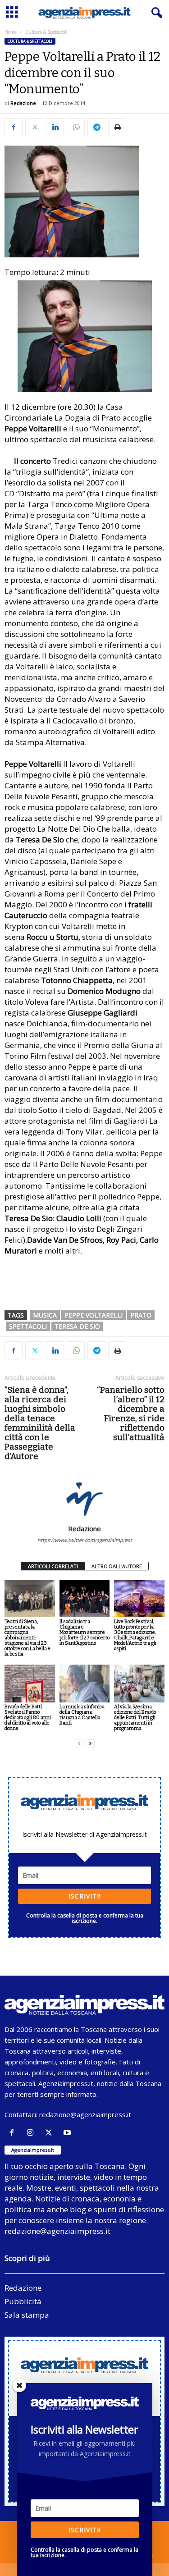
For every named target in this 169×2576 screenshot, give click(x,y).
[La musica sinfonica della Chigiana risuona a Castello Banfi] (85, 1683)
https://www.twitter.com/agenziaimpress (85, 1540)
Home (11, 32)
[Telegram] (96, 127)
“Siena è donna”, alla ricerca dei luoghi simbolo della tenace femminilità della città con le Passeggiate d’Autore (40, 1423)
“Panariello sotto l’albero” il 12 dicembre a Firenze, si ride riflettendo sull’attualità (131, 1414)
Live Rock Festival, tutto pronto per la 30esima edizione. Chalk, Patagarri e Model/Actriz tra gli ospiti (135, 1635)
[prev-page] (79, 1744)
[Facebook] (14, 127)
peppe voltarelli (94, 1315)
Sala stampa (27, 2315)
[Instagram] (32, 2133)
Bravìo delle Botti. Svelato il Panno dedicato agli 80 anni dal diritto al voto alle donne (28, 1718)
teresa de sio (77, 1326)
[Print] (117, 127)
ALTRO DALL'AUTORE (117, 1566)
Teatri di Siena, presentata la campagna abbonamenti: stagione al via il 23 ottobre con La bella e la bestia (27, 1638)
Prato (141, 1315)
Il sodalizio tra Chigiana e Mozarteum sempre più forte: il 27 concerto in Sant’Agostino (84, 1632)
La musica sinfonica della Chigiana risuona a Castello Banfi (82, 1715)
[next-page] (90, 1744)
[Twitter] (34, 127)
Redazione (23, 103)
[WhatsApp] (76, 127)
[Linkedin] (55, 127)
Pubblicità (23, 2301)
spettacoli (28, 1326)
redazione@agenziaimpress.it (85, 2114)
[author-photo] (84, 1498)
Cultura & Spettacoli (30, 41)
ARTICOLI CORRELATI (53, 1566)
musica (45, 1315)
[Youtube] (68, 2133)
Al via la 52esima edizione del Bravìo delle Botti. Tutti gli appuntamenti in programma (135, 1718)
